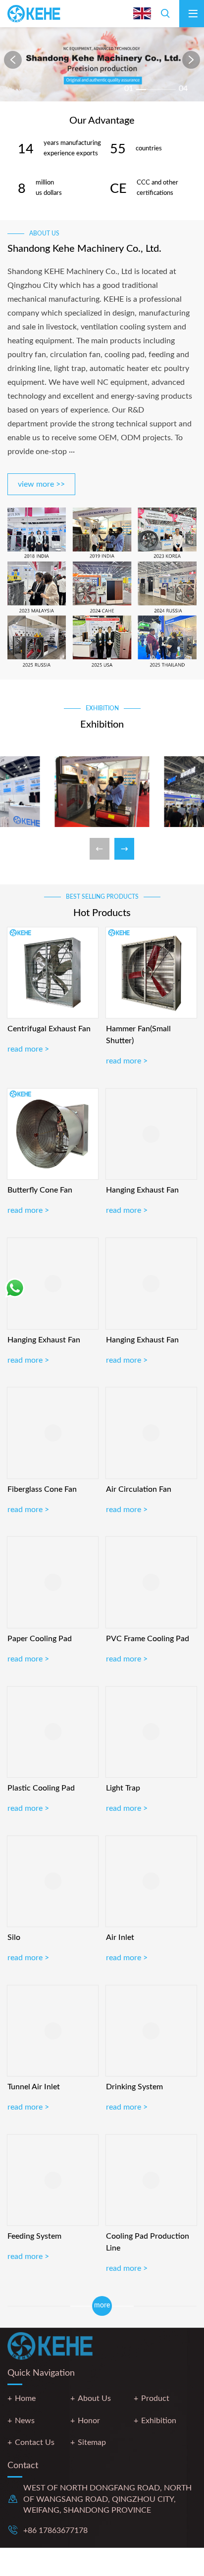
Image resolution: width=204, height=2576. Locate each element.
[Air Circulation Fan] (151, 1433)
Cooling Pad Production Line (148, 2242)
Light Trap (123, 1788)
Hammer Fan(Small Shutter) (138, 1035)
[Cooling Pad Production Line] (151, 2180)
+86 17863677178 (55, 2530)
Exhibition (159, 2421)
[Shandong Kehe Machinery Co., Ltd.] (36, 14)
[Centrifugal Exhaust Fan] (53, 973)
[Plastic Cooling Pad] (53, 1732)
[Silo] (53, 1881)
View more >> (41, 484)
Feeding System (34, 2236)
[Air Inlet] (151, 1881)
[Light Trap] (151, 1732)
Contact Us (35, 2442)
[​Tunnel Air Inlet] (53, 2031)
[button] (13, 60)
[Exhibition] (102, 793)
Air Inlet (120, 1937)
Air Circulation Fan (139, 1489)
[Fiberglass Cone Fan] (53, 1433)
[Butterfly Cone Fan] (53, 1134)
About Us (94, 2398)
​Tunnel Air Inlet (34, 2087)
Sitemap (92, 2442)
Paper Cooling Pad (40, 1639)
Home (25, 2398)
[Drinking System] (151, 2031)
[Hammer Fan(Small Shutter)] (151, 973)
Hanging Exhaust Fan (142, 1190)
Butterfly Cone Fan (40, 1190)
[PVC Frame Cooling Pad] (151, 1582)
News (25, 2421)
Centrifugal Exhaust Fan (49, 1029)
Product (155, 2398)
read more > (28, 1049)
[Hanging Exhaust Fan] (151, 1134)
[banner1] (102, 64)
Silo (14, 1937)
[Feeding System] (53, 2180)
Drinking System (134, 2087)
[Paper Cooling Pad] (53, 1582)
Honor (89, 2421)
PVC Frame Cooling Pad (148, 1639)
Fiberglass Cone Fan (42, 1489)
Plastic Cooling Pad (41, 1788)
